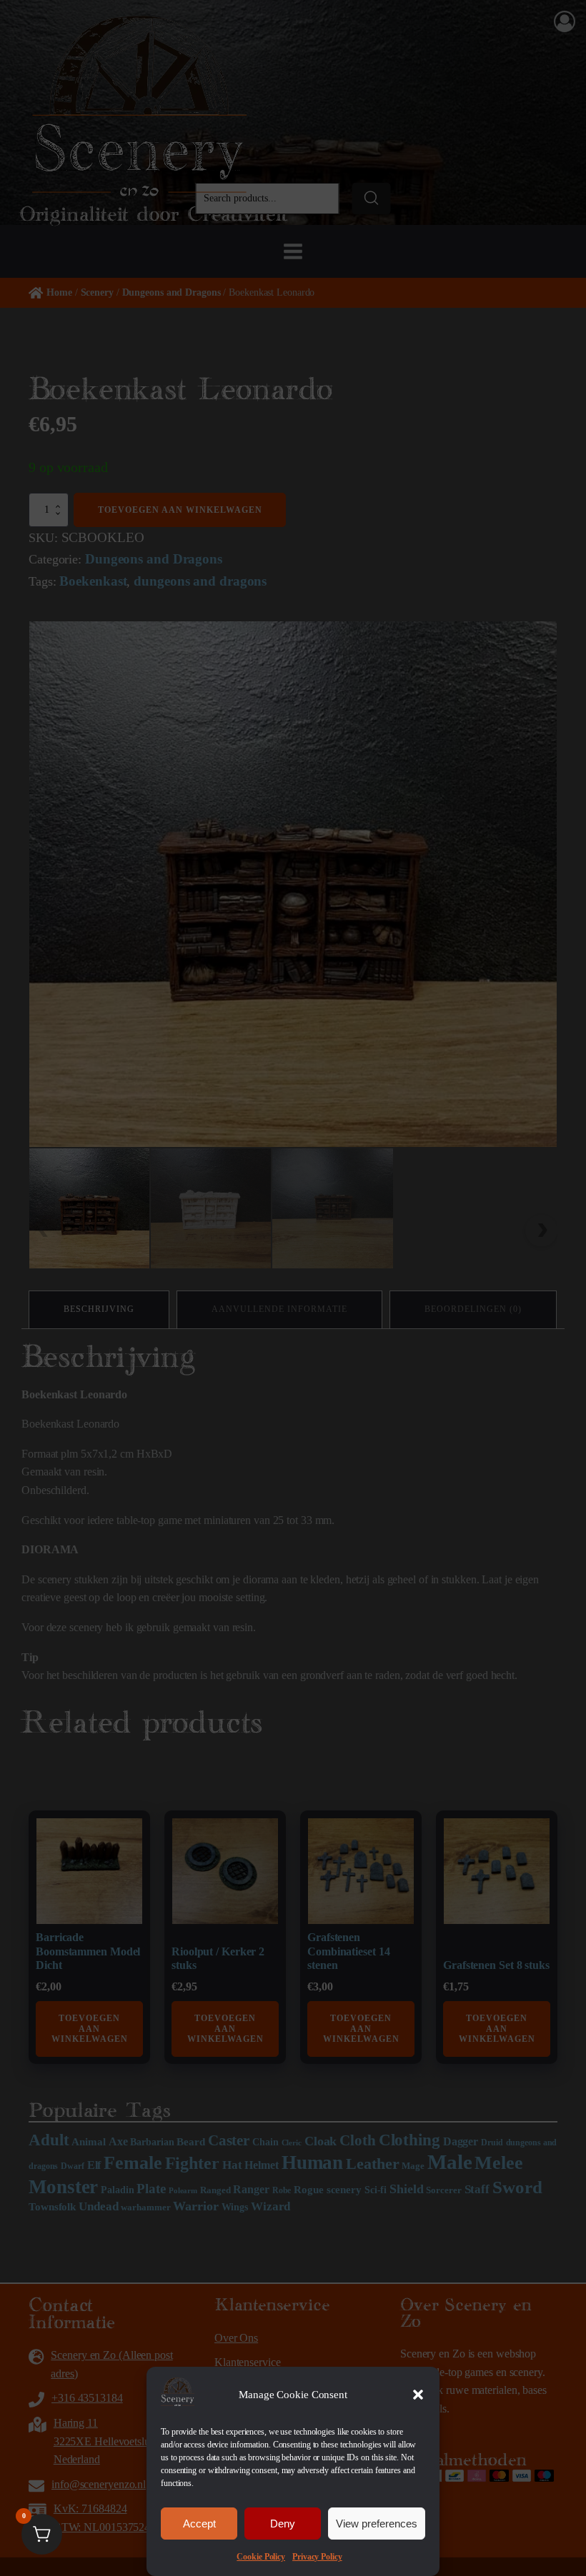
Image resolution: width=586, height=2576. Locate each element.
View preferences (377, 2524)
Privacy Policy (317, 2557)
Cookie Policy (261, 2557)
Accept (199, 2524)
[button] (418, 2395)
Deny (283, 2524)
